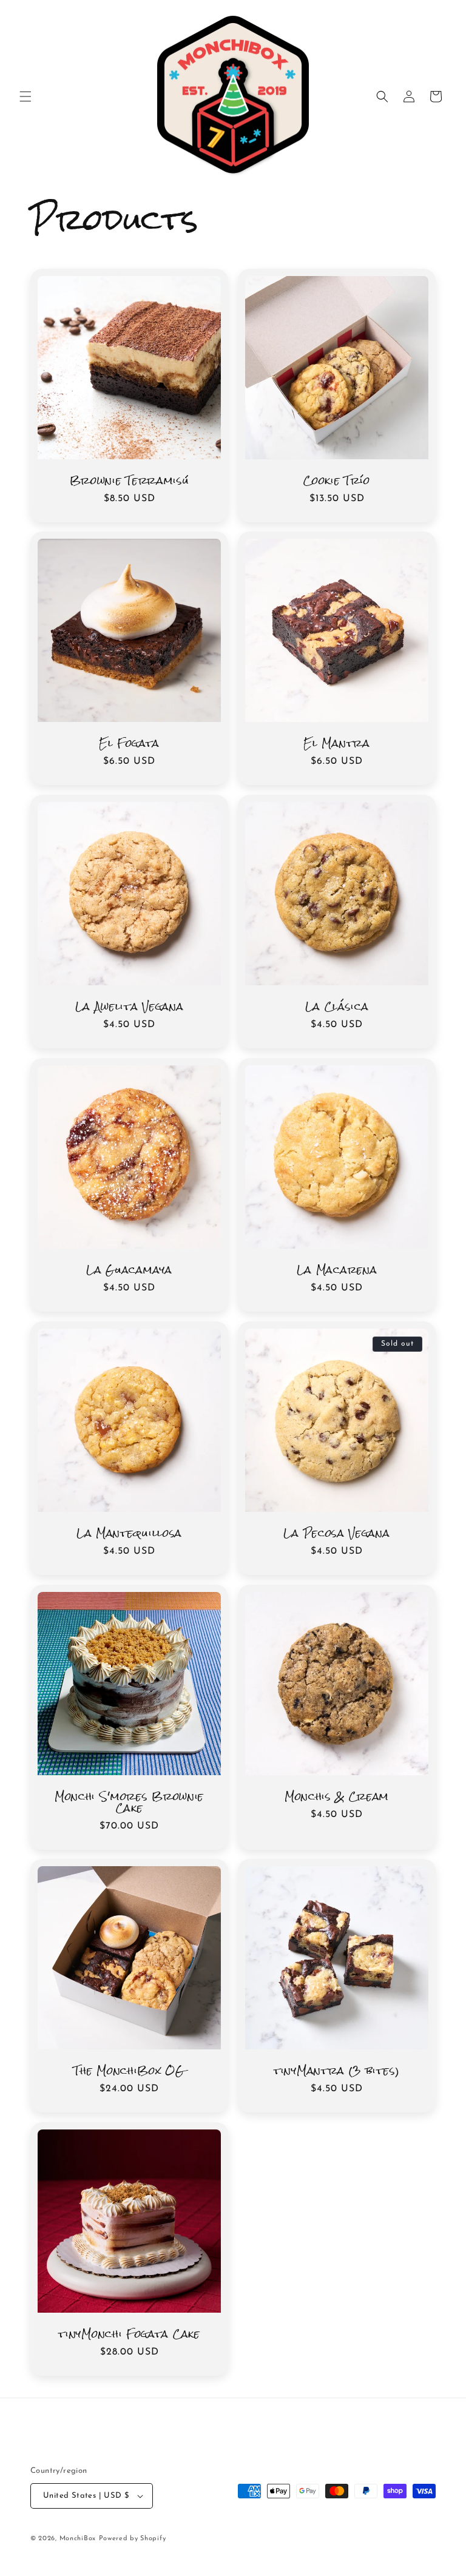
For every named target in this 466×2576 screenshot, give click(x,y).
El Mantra (336, 744)
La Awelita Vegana (130, 1007)
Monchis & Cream (337, 1797)
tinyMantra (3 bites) (337, 2072)
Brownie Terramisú (130, 481)
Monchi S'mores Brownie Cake (129, 1803)
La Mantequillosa (129, 1534)
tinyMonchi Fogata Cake (129, 2335)
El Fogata (129, 744)
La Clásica (337, 1007)
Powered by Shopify (133, 2539)
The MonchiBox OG (129, 2072)
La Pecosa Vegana (336, 1534)
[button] (25, 96)
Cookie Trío (337, 481)
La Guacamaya (129, 1271)
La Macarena (337, 1271)
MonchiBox (78, 2539)
